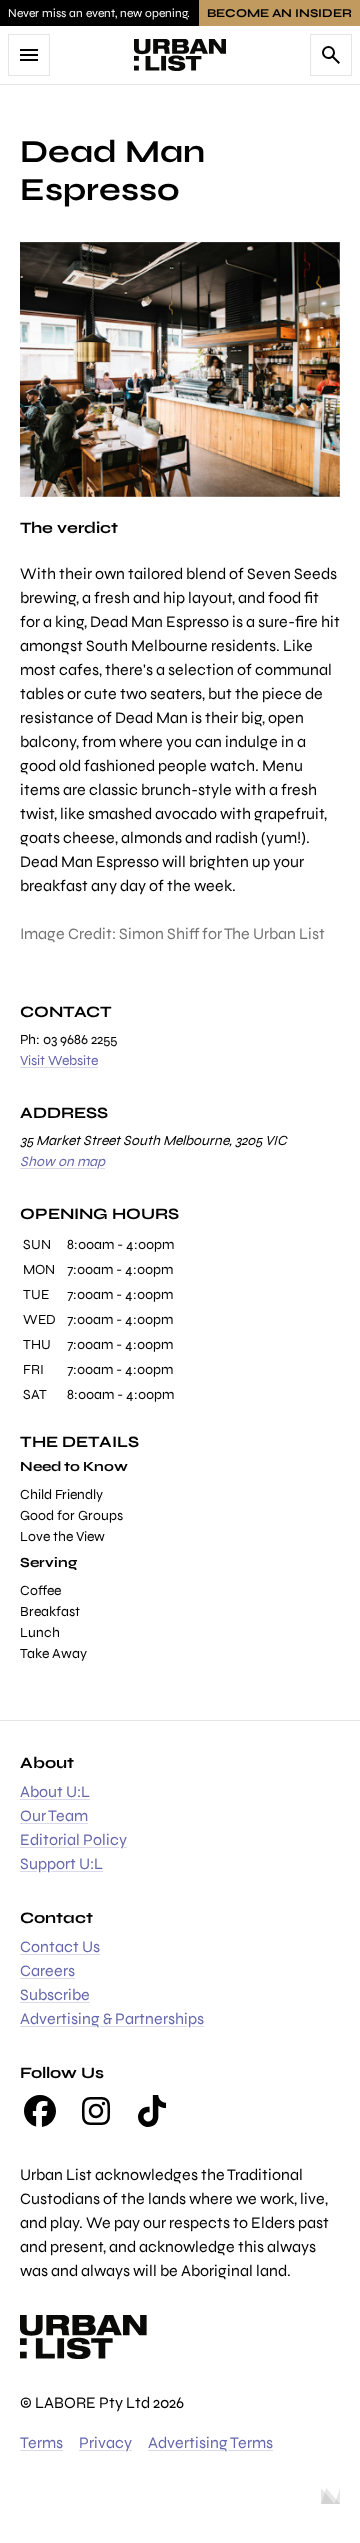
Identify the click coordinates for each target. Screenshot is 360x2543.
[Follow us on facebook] (40, 2111)
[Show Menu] (29, 55)
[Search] (331, 55)
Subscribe (55, 1994)
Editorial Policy (73, 1839)
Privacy (105, 2442)
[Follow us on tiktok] (152, 2111)
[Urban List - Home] (180, 55)
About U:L (55, 1791)
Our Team (54, 1815)
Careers (47, 1970)
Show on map (62, 1161)
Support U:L (61, 1863)
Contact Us (60, 1946)
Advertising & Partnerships (112, 2018)
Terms (41, 2442)
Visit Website (59, 1060)
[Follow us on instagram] (96, 2111)
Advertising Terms (210, 2442)
